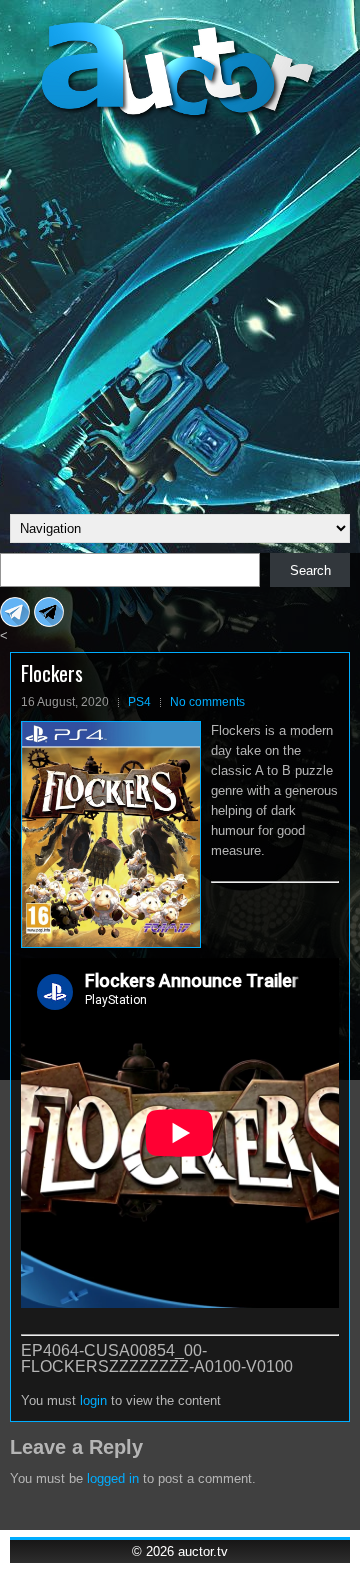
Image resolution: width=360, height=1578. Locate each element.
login (93, 1400)
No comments (207, 702)
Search (310, 570)
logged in (113, 1478)
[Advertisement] (180, 314)
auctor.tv (203, 1551)
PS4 (139, 702)
